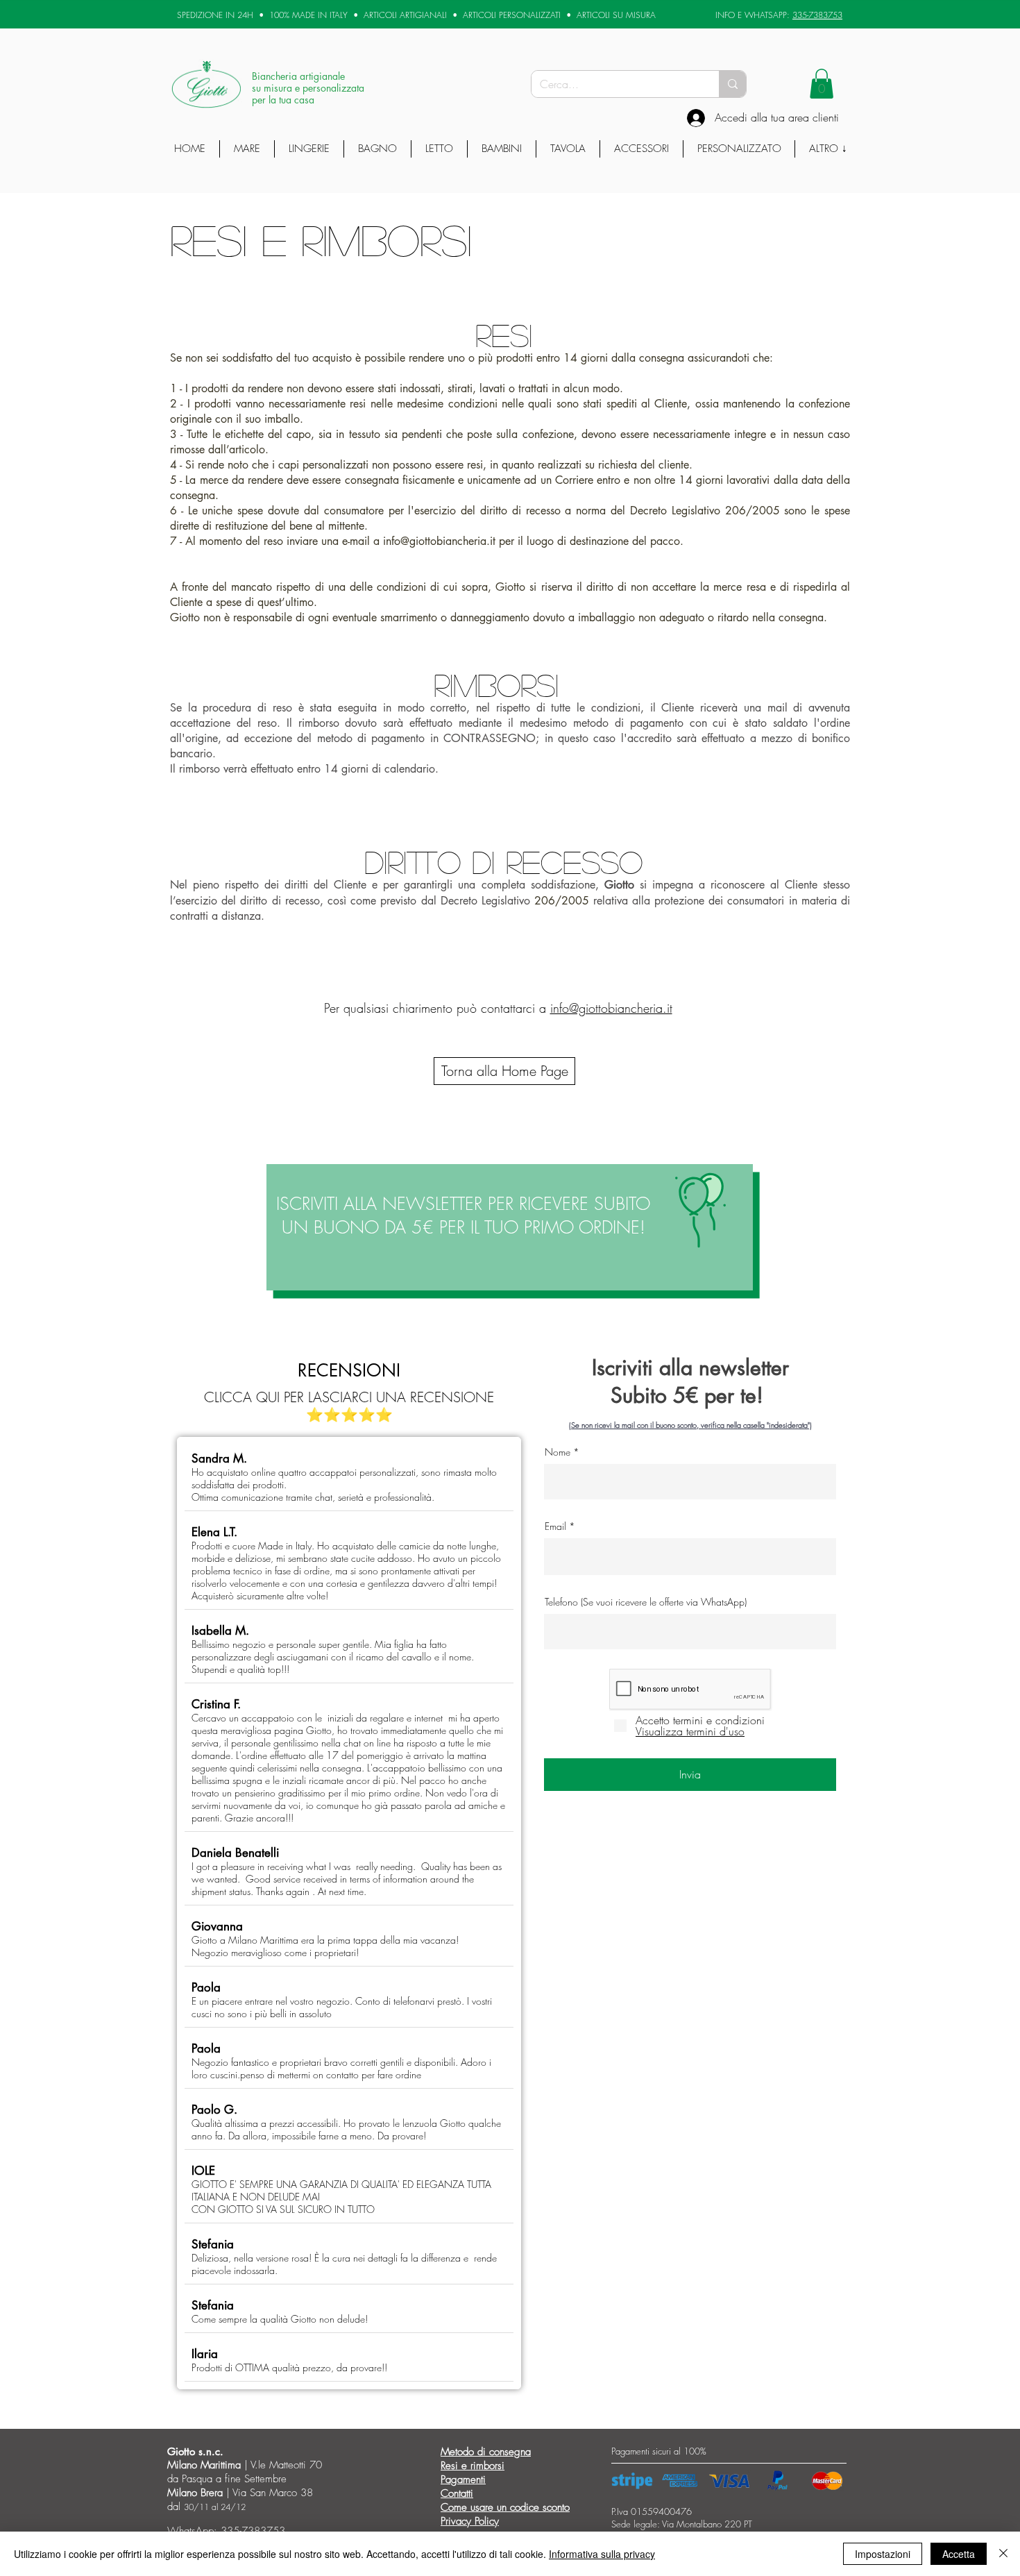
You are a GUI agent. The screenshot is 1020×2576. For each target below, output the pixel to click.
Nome (558, 1452)
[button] (822, 84)
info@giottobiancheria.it (439, 541)
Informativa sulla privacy (602, 2554)
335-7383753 (817, 15)
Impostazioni (883, 2554)
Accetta (959, 2554)
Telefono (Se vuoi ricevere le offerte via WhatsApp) (646, 1602)
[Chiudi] (1003, 2554)
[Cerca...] (732, 84)
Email (555, 1526)
